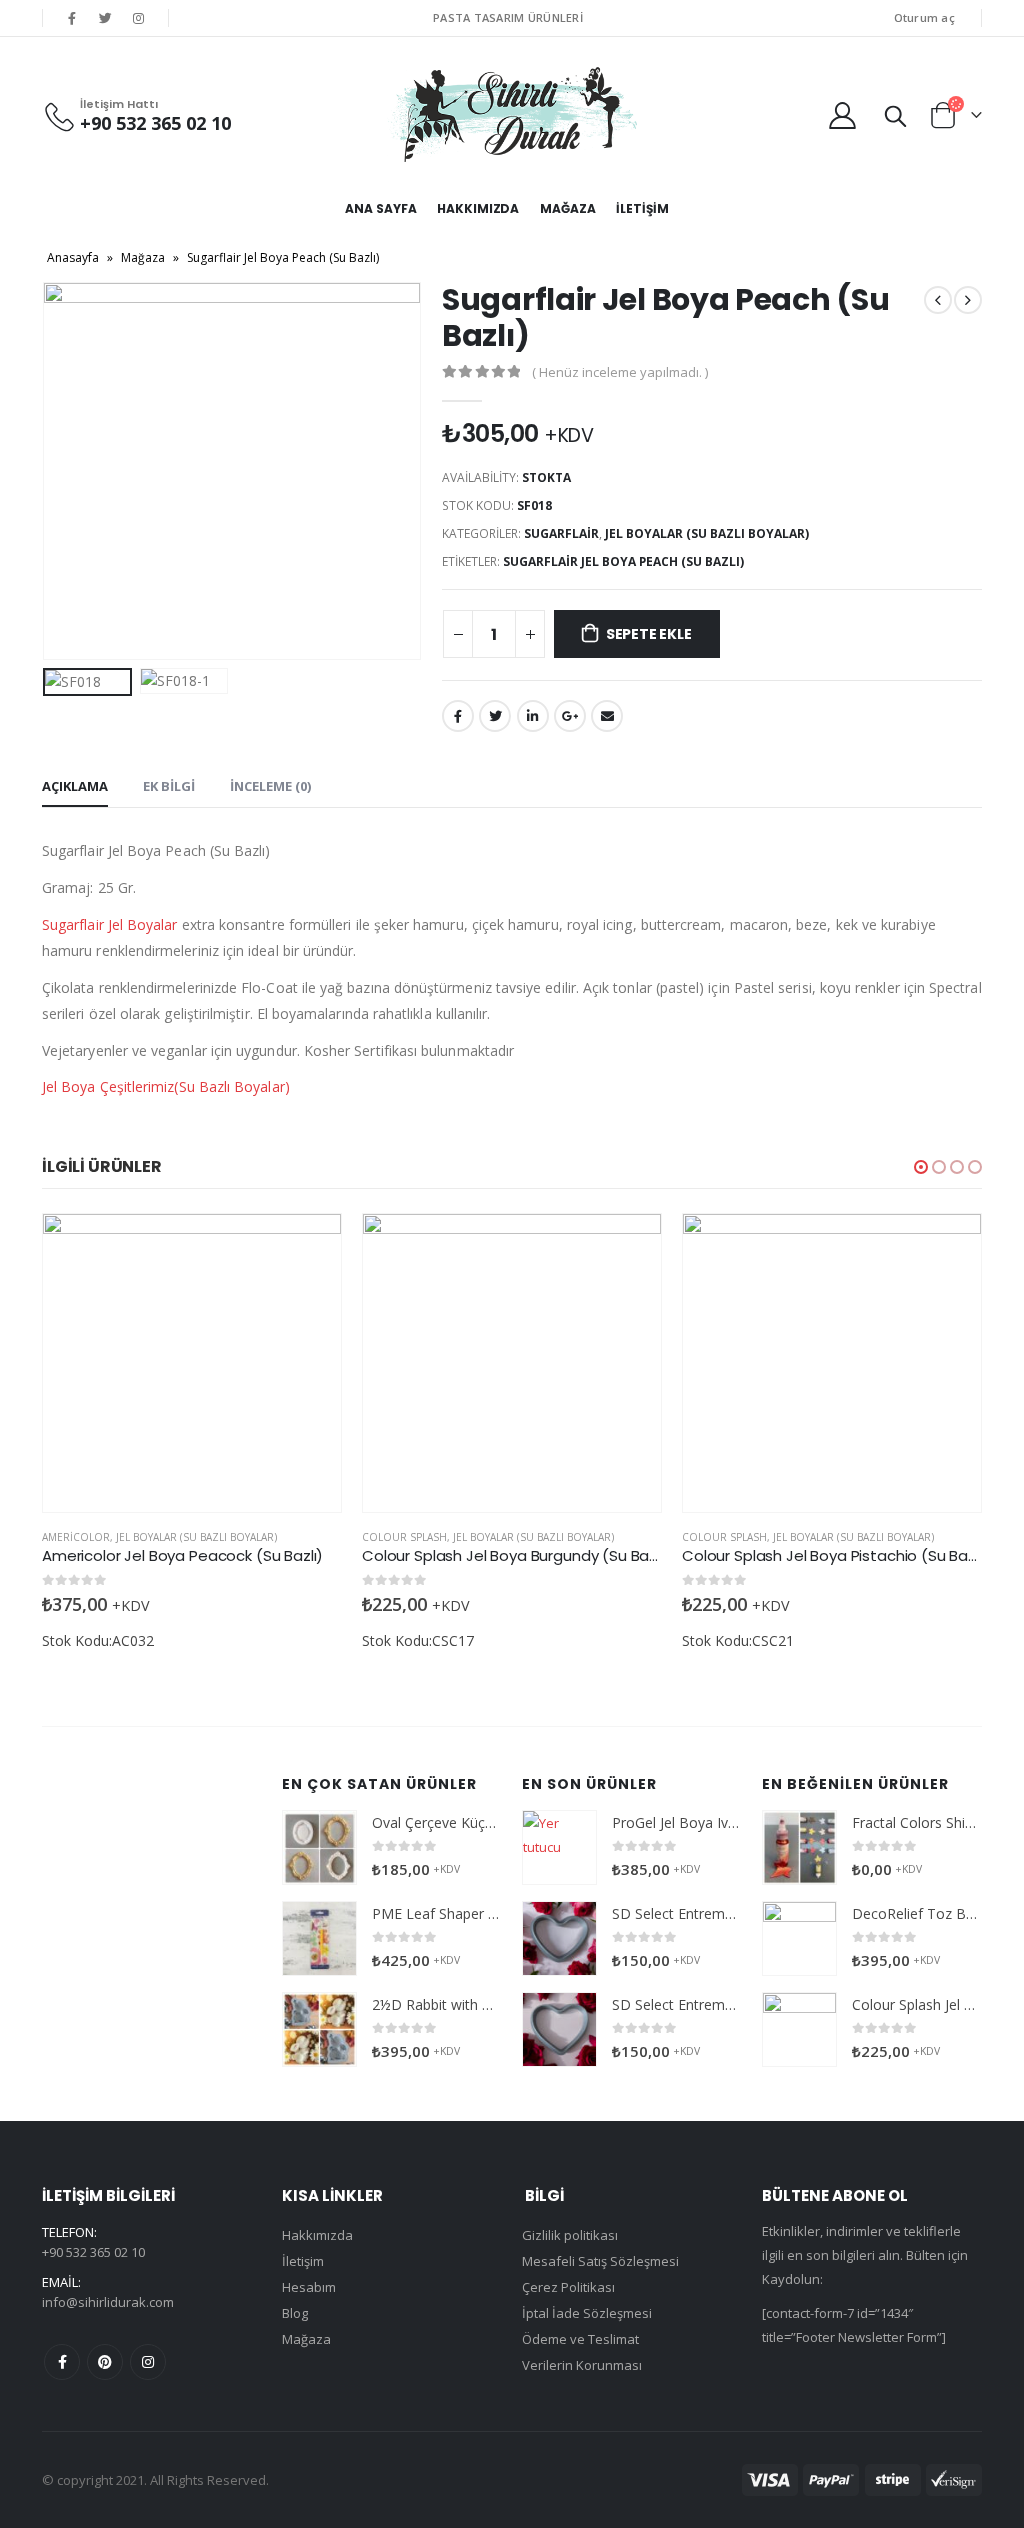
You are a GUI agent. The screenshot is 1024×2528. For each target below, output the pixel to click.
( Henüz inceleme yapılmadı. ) (620, 372)
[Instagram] (139, 18)
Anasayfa (73, 257)
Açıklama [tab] (75, 786)
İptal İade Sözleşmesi (587, 2313)
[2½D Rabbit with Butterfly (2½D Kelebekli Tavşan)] (319, 2029)
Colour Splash (404, 1537)
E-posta (607, 716)
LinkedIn (533, 716)
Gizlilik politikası (570, 2235)
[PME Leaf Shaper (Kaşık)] (319, 1938)
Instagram (148, 2362)
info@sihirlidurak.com (108, 2302)
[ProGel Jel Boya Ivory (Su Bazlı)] (559, 1847)
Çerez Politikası (568, 2287)
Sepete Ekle (649, 634)
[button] (921, 1167)
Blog (295, 2313)
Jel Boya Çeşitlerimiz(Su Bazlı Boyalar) (166, 1086)
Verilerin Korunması (582, 2365)
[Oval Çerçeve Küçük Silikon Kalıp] (319, 1847)
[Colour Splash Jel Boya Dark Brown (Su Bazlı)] (799, 2029)
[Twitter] (105, 18)
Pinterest (105, 2362)
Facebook (458, 716)
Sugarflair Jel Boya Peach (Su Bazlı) (623, 561)
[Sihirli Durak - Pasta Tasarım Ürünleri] (512, 114)
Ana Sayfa (380, 208)
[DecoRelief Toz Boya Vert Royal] (799, 1938)
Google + (570, 716)
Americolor (76, 1537)
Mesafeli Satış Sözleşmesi (600, 2261)
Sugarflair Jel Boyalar (110, 924)
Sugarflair (561, 533)
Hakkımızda (478, 208)
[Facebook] (72, 18)
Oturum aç (924, 17)
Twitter (495, 716)
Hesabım (309, 2287)
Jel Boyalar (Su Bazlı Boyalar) (707, 533)
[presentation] (47, 471)
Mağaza (567, 208)
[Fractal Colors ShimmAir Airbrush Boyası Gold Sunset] (799, 1847)
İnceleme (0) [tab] (270, 786)
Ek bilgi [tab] (169, 786)
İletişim (642, 208)
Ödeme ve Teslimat (580, 2339)
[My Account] (843, 114)
